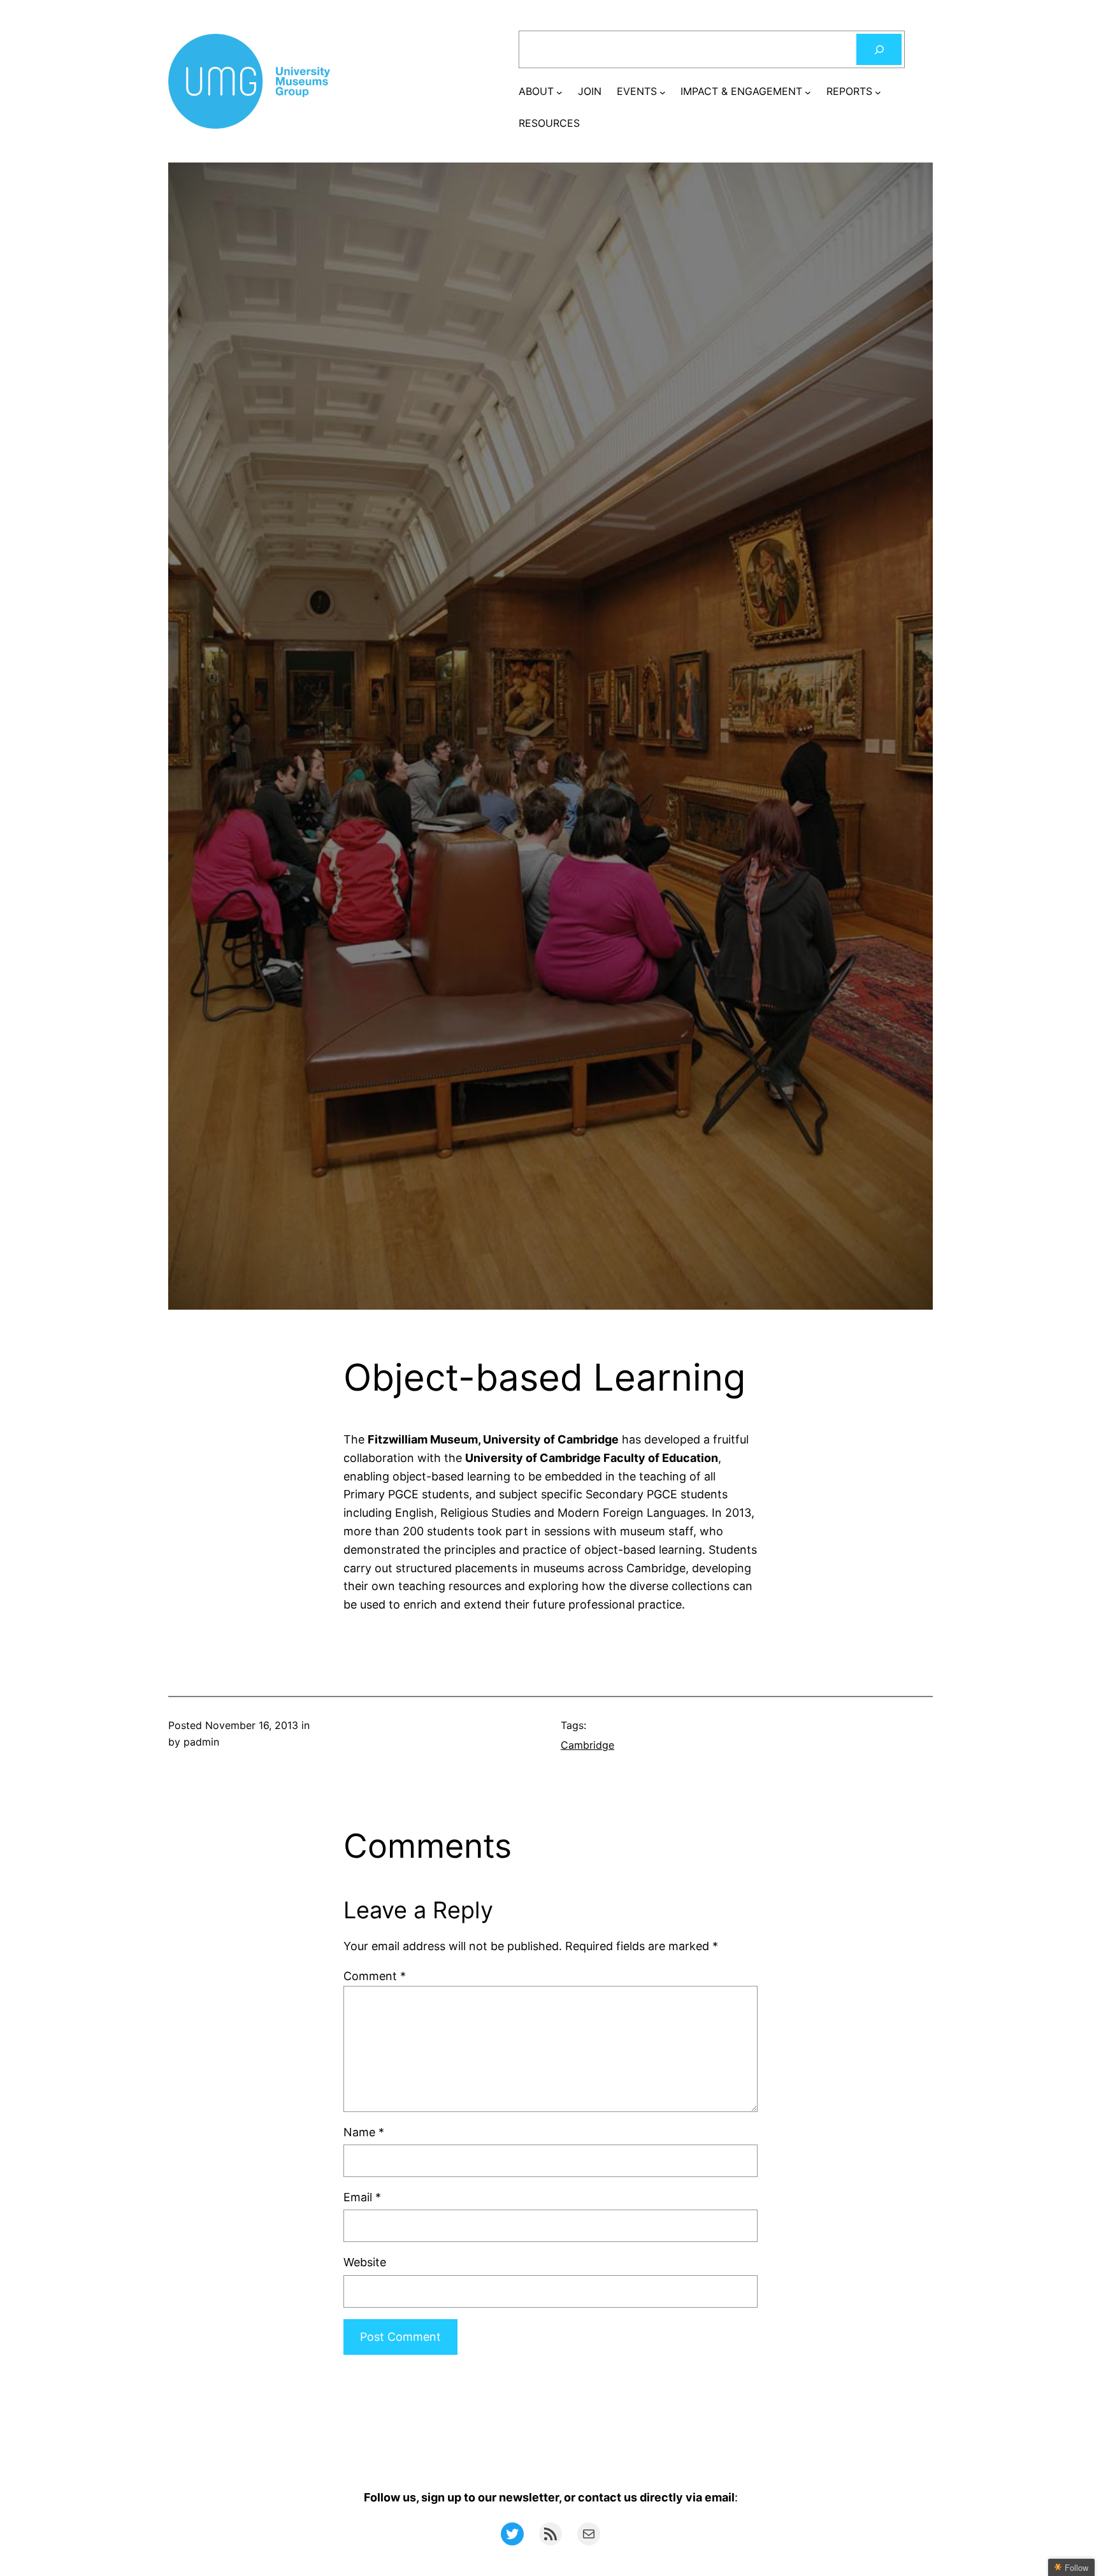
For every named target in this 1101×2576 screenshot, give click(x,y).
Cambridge (587, 1745)
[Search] (879, 49)
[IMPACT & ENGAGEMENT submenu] (808, 92)
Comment (375, 1976)
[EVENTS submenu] (663, 92)
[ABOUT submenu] (559, 92)
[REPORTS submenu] (878, 92)
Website (365, 2262)
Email (362, 2197)
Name (364, 2132)
